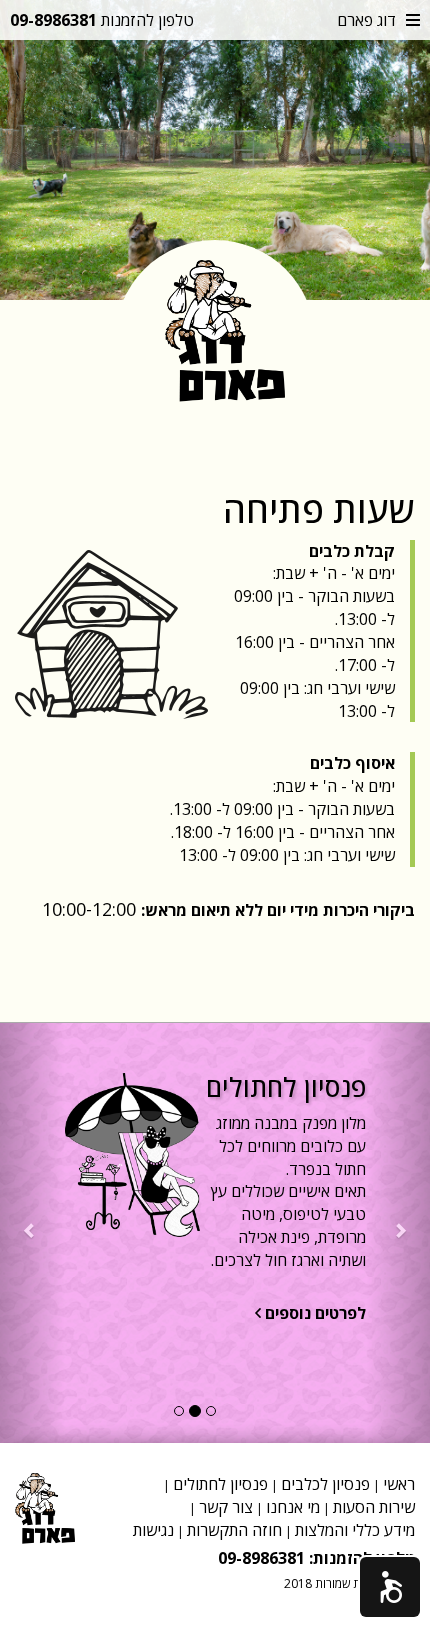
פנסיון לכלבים (325, 1484)
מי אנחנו (293, 1507)
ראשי (399, 1484)
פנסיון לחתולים (220, 1484)
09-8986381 (53, 20)
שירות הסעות (374, 1507)
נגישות (153, 1530)
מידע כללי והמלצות (355, 1530)
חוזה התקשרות (234, 1530)
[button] (390, 1587)
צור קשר (226, 1507)
